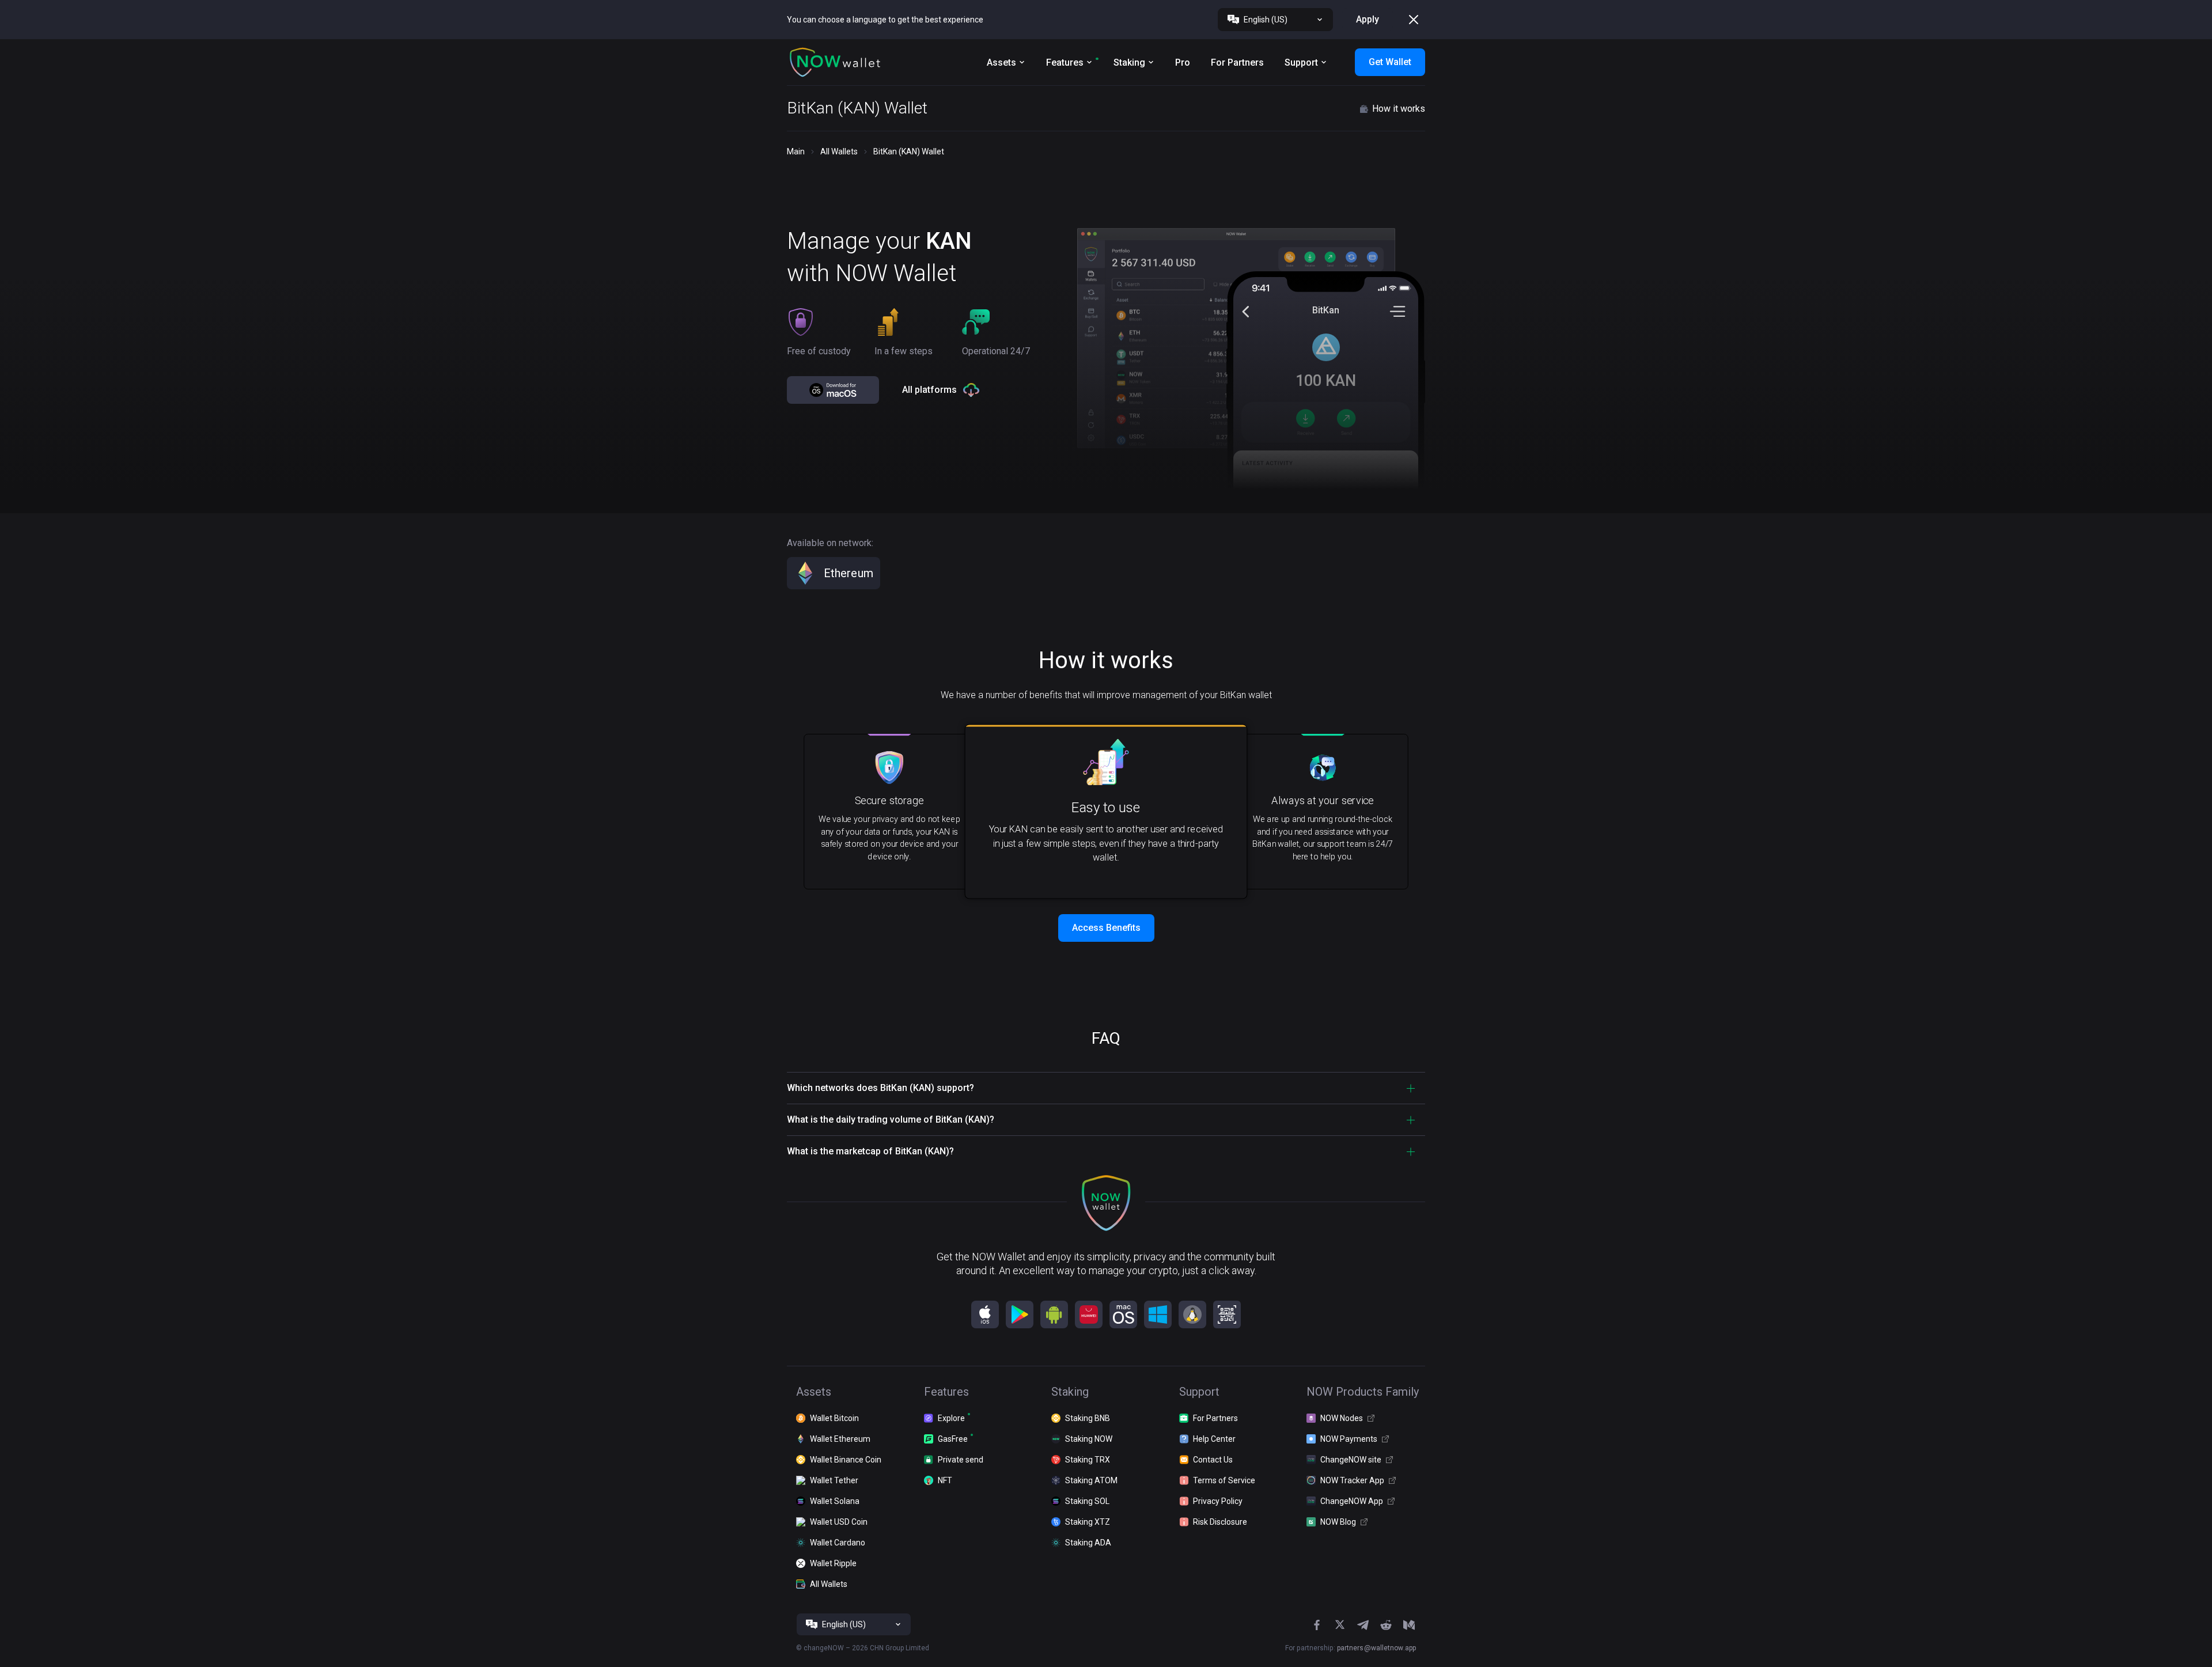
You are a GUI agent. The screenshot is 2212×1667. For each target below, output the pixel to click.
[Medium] (1409, 1625)
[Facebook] (1317, 1625)
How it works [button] (1399, 109)
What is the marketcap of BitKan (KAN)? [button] (870, 1151)
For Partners (1237, 62)
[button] (835, 62)
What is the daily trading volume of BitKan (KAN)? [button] (891, 1119)
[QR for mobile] (1227, 1314)
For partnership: (1351, 1648)
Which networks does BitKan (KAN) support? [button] (880, 1088)
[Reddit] (1386, 1625)
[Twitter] (1340, 1625)
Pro (1183, 62)
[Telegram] (1363, 1625)
